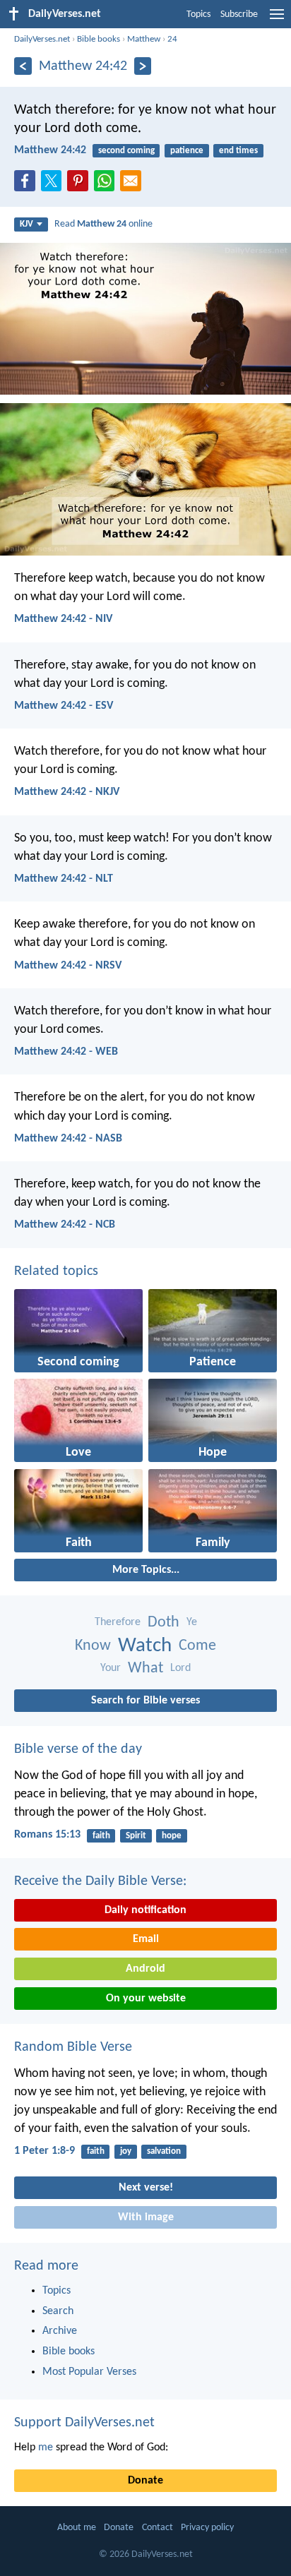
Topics (198, 14)
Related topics (56, 1271)
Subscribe (239, 14)
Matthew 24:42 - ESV (64, 706)
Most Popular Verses (89, 2372)
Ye (192, 1622)
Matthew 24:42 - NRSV (68, 966)
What (145, 1669)
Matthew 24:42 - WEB (66, 1052)
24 (172, 39)
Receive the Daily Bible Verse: (100, 1881)
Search (58, 2311)
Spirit (136, 1836)
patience (187, 151)
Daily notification (145, 1910)
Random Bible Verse (73, 2047)
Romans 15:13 (47, 1835)
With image (146, 2217)
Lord (180, 1668)
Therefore (118, 1622)
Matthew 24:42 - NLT (64, 879)
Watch (145, 1646)
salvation (164, 2151)
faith (101, 1836)
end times (238, 151)
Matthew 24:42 (50, 150)
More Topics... (146, 1570)
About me (77, 2528)
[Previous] (23, 66)
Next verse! (146, 2188)
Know (93, 1646)
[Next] (143, 66)
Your (111, 1668)
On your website (146, 1999)
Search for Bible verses (145, 1701)
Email (146, 1939)
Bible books (99, 39)
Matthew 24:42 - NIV (63, 619)
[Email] (133, 185)
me (46, 2448)
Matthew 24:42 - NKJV (67, 792)
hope (172, 1836)
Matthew (144, 39)
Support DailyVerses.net (84, 2423)
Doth (164, 1623)
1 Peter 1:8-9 (44, 2151)
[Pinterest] (81, 185)
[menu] (277, 20)
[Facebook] (28, 185)
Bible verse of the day (78, 1749)
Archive (60, 2331)
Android (145, 1969)
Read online (103, 224)
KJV (26, 224)
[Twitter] (54, 185)
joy (126, 2151)
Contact (158, 2528)
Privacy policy (207, 2528)
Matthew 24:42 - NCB (65, 1225)
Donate (145, 2481)
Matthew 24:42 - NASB (68, 1139)
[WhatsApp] (107, 181)
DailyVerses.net (42, 39)
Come (197, 1646)
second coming (126, 151)
